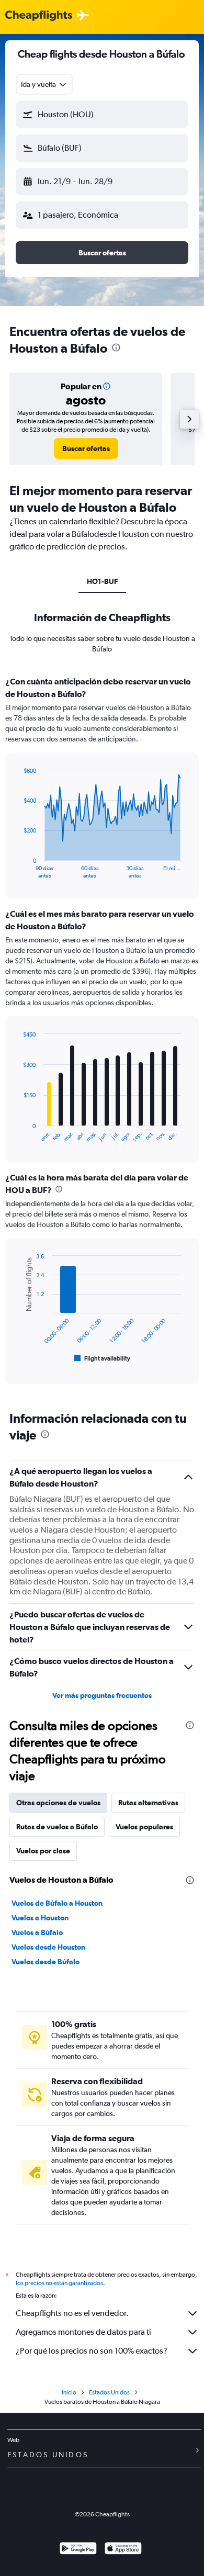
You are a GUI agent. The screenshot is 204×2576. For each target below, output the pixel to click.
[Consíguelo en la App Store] (123, 2550)
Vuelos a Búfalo (37, 1932)
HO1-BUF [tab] (102, 581)
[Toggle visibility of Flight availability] (103, 1358)
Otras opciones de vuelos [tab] (58, 1803)
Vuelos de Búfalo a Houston (57, 1903)
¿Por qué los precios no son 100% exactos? (92, 2351)
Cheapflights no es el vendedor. (72, 2313)
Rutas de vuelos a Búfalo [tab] (57, 1827)
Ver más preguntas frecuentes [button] (102, 1695)
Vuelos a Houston (40, 1918)
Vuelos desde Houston (48, 1947)
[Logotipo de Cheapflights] (39, 16)
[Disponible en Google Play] (78, 2550)
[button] (102, 115)
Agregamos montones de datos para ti (83, 2332)
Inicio (69, 2392)
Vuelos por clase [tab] (43, 1851)
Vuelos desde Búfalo (46, 1962)
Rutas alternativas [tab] (148, 1803)
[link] (86, 448)
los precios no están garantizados (59, 2283)
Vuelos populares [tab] (144, 1827)
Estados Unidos (109, 2392)
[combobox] (44, 84)
